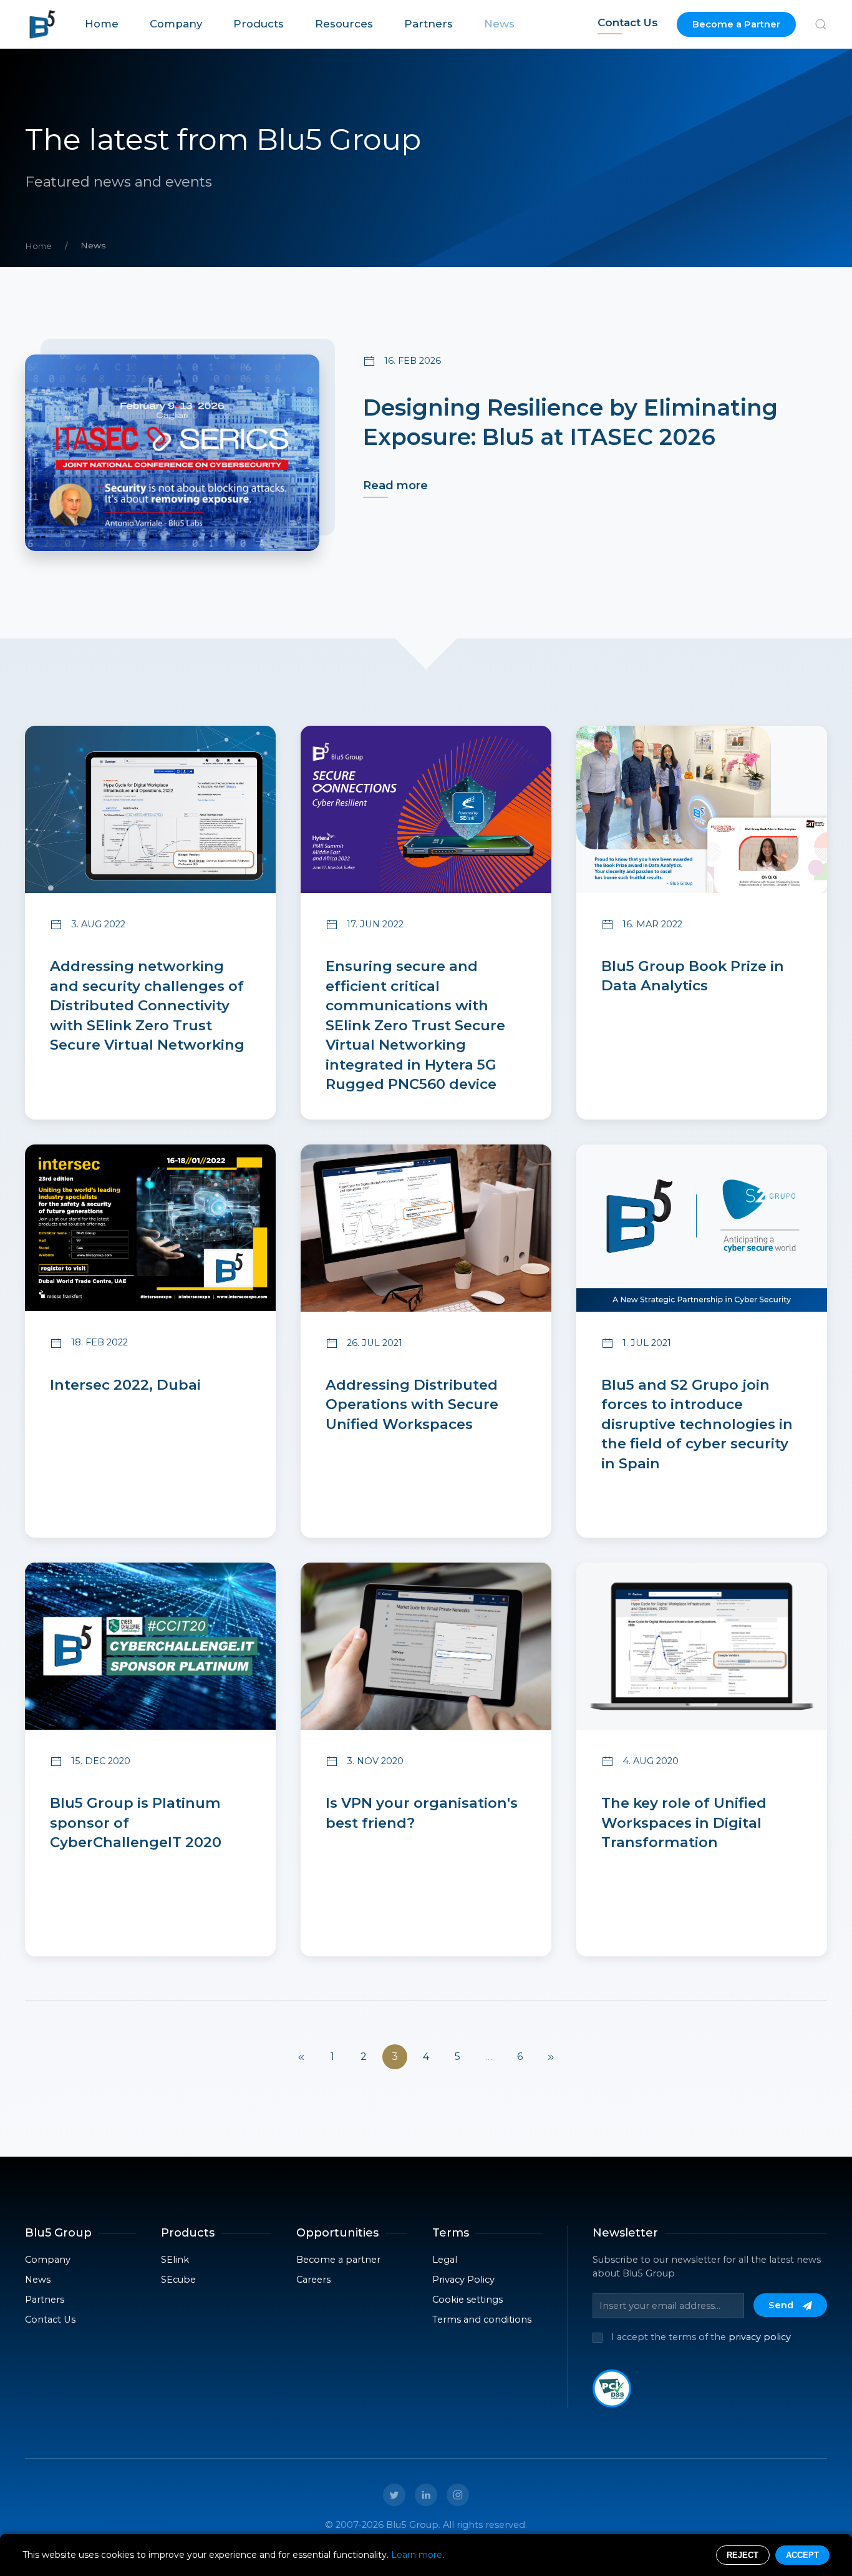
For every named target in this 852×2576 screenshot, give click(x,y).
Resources (344, 24)
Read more (395, 485)
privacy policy (760, 2337)
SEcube (178, 2280)
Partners (428, 24)
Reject (743, 2555)
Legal (445, 2260)
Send (782, 2305)
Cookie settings (467, 2300)
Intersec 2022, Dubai (125, 1385)
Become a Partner (736, 24)
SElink (175, 2260)
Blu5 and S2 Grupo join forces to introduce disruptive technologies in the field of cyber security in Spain (697, 1424)
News (499, 24)
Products (259, 24)
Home (102, 24)
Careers (313, 2280)
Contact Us (628, 22)
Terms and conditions (482, 2320)
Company (176, 24)
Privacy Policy (463, 2280)
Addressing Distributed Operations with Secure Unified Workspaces (412, 1404)
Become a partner (338, 2260)
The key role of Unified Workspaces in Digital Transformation (684, 1822)
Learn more (417, 2555)
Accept (802, 2555)
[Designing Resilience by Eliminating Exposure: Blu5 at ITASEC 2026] (172, 453)
